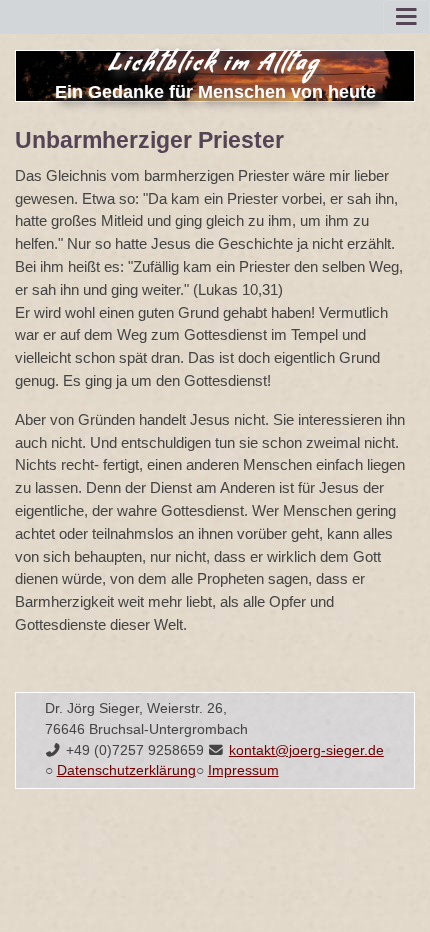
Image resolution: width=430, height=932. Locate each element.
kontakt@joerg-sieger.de (306, 750)
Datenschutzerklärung (126, 770)
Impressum (243, 770)
